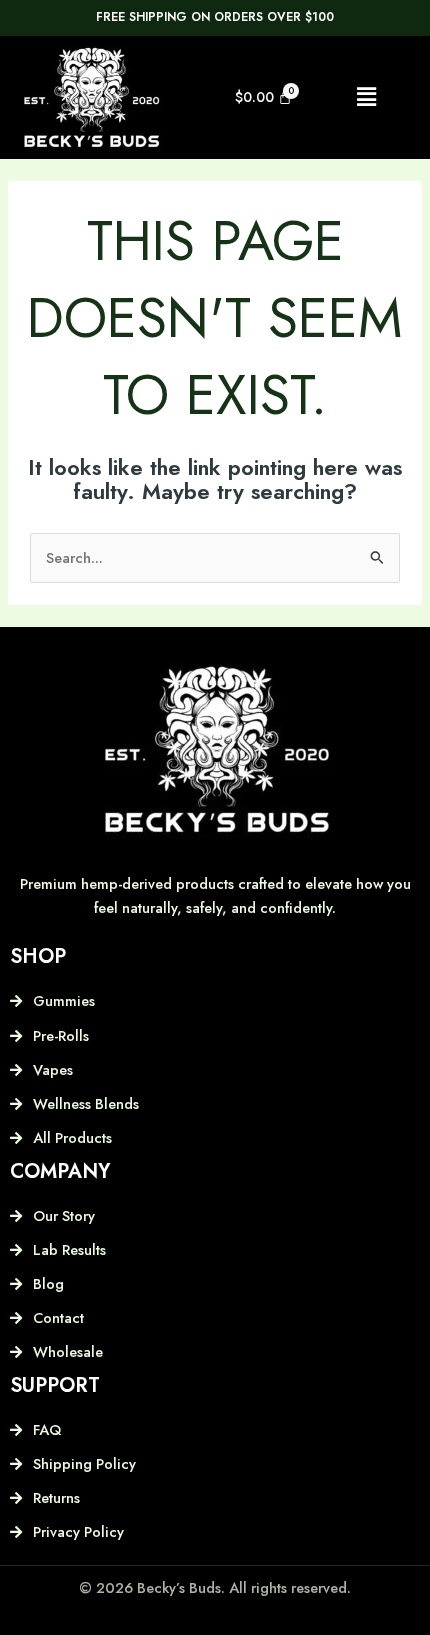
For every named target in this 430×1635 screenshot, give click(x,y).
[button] (366, 97)
